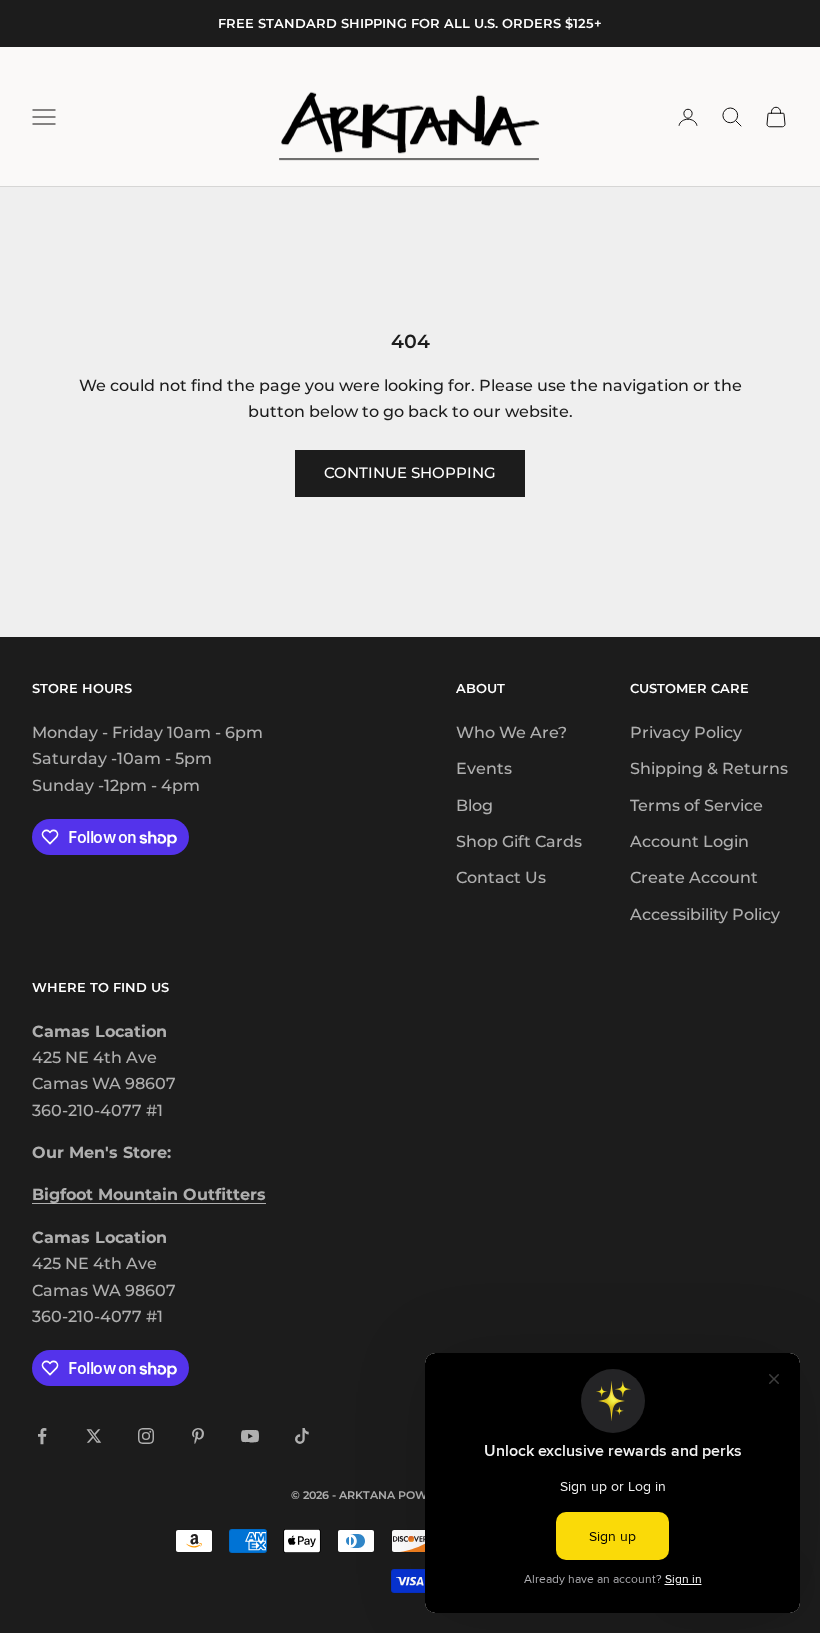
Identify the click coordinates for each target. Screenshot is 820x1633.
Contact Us (501, 877)
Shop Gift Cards (519, 841)
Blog (474, 805)
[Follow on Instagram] (146, 1436)
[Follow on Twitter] (94, 1436)
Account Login (689, 841)
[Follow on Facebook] (42, 1436)
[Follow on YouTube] (250, 1436)
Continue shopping (410, 472)
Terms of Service (696, 805)
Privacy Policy (686, 732)
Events (484, 768)
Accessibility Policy (705, 914)
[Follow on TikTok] (302, 1436)
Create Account (694, 877)
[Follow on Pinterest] (198, 1436)
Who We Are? (511, 732)
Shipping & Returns (709, 768)
